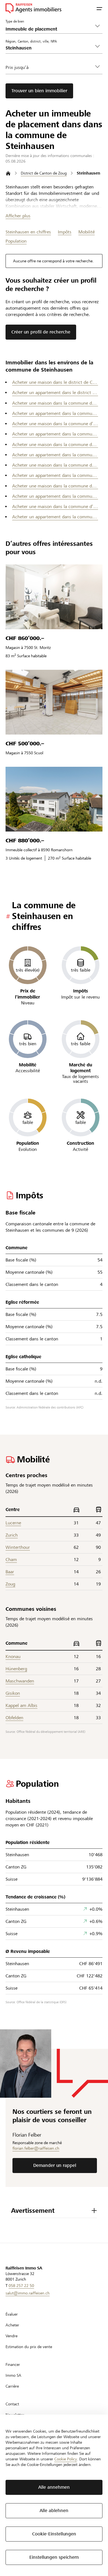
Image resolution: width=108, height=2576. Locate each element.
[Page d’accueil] (8, 173)
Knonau (13, 1657)
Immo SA (13, 2375)
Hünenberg (16, 1669)
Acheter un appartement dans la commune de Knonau (55, 475)
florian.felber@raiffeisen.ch (36, 2148)
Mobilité (87, 232)
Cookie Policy (66, 2459)
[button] (99, 8)
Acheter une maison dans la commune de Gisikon (55, 403)
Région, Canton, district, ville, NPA (31, 41)
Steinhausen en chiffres (28, 232)
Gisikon (13, 1693)
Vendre (11, 2336)
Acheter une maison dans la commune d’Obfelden (55, 507)
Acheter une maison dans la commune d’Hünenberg (55, 424)
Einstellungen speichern (54, 2557)
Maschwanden (20, 1681)
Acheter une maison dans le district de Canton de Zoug (55, 382)
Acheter (12, 2325)
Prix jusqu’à (17, 67)
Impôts (65, 232)
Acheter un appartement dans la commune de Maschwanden (55, 496)
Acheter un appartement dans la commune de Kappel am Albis (55, 455)
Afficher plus (18, 216)
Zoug (10, 1584)
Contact (12, 2404)
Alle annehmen (54, 2487)
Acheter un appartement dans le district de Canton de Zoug (55, 393)
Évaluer (12, 2314)
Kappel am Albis (21, 1705)
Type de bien (15, 21)
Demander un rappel (55, 2165)
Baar (10, 1572)
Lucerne (13, 1523)
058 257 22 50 (21, 2286)
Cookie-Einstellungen (54, 2534)
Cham (11, 1560)
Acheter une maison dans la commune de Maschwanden (55, 486)
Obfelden (14, 1718)
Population (16, 241)
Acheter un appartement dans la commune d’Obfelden (55, 517)
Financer (13, 2365)
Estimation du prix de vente (29, 2347)
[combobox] (50, 48)
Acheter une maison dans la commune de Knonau (55, 465)
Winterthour (18, 1547)
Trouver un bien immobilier (39, 91)
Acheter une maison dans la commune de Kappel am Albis (55, 445)
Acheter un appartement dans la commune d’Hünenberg (55, 434)
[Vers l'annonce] (54, 597)
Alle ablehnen (54, 2511)
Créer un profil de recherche (41, 332)
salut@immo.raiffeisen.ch (28, 2293)
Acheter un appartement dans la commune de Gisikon (55, 413)
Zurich (12, 1535)
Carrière (12, 2386)
